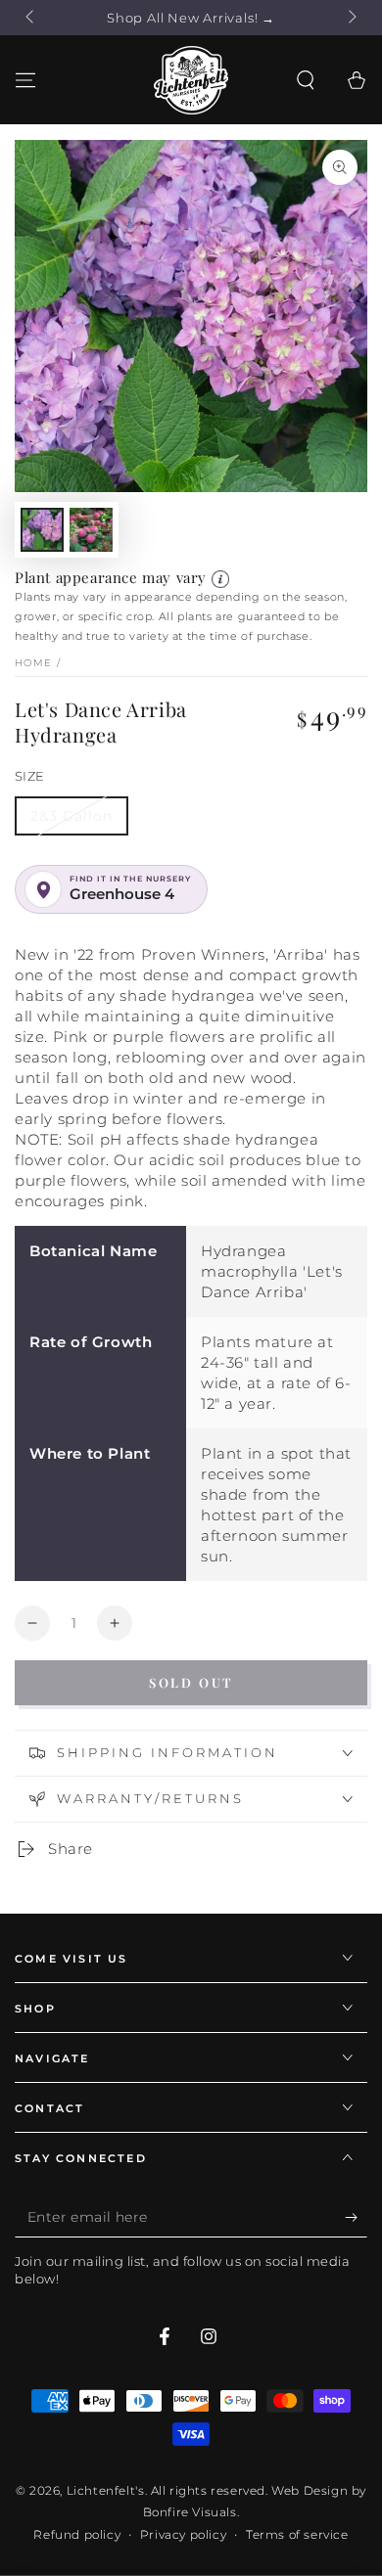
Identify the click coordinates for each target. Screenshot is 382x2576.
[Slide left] (31, 18)
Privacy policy (183, 2534)
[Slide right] (351, 18)
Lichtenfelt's (106, 2490)
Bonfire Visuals (190, 2512)
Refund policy (77, 2534)
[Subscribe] (356, 2218)
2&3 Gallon (72, 816)
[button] (306, 80)
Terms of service (297, 2534)
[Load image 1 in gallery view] (42, 530)
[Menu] (25, 80)
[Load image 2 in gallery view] (91, 530)
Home (33, 663)
